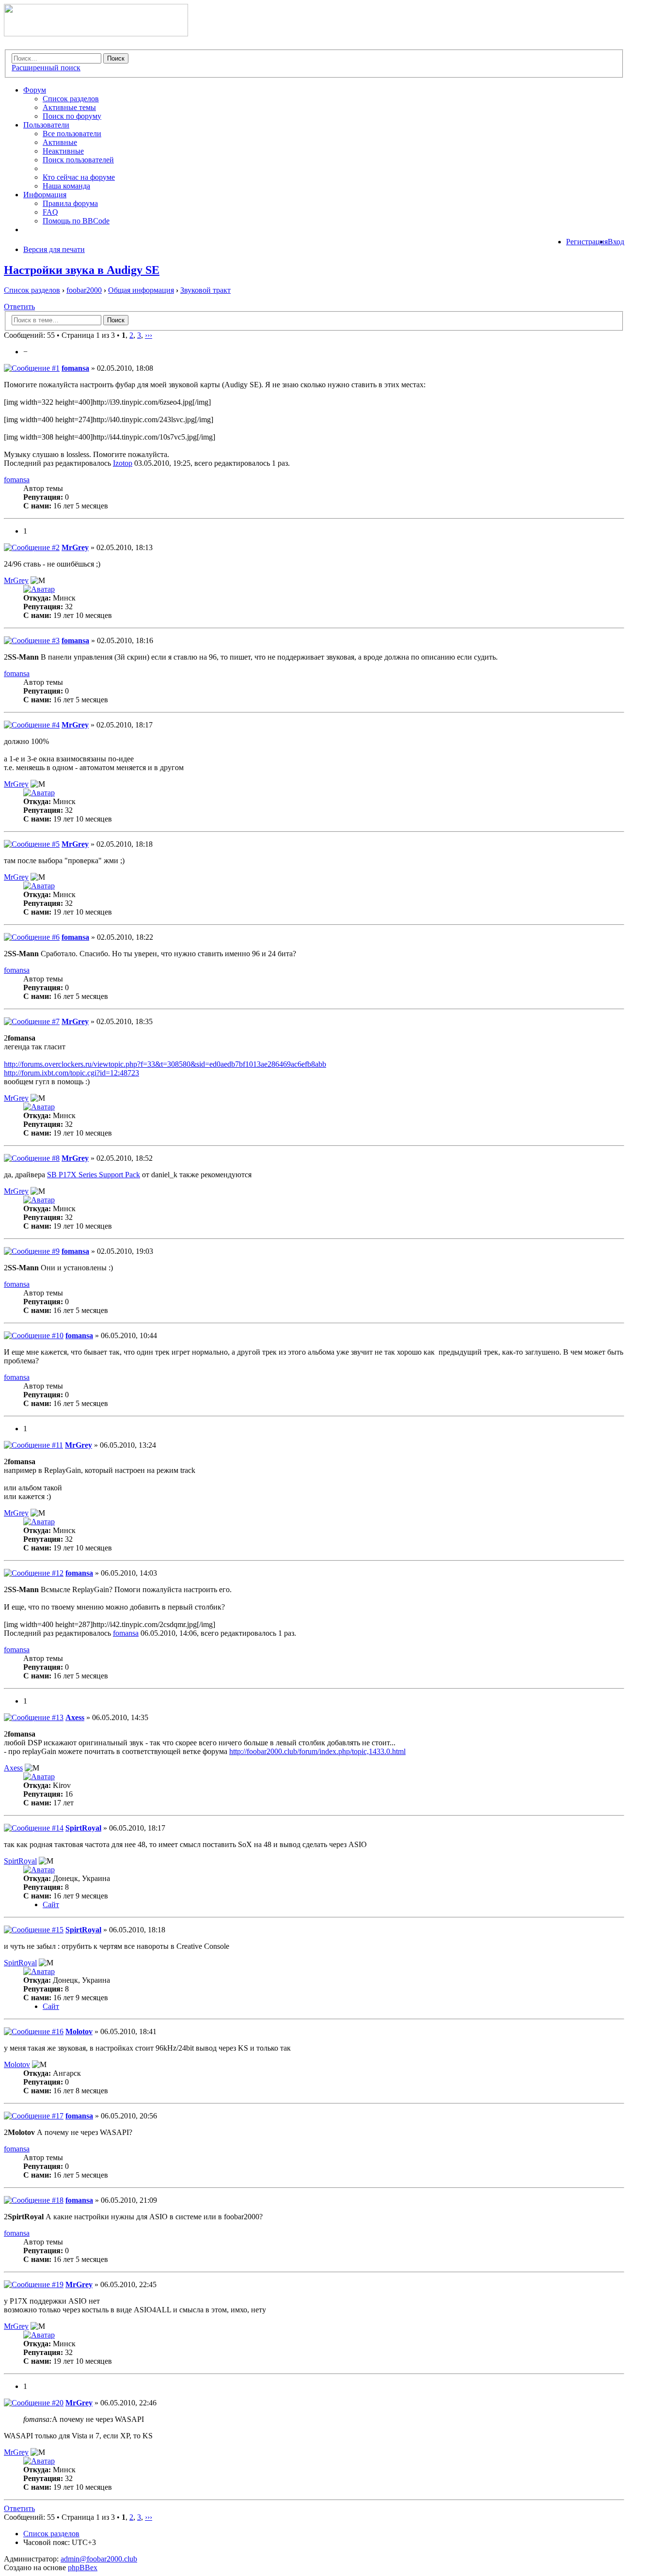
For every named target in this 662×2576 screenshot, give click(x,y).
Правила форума (70, 203)
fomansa (75, 368)
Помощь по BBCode (76, 221)
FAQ (50, 212)
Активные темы (69, 107)
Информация (45, 195)
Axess (75, 1717)
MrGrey (75, 547)
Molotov (79, 2031)
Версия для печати (54, 249)
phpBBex (83, 2568)
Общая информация (141, 290)
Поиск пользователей (78, 160)
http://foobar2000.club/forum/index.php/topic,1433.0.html (317, 1751)
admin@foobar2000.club (99, 2559)
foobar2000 (84, 290)
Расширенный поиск (46, 68)
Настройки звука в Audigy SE (82, 270)
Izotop (123, 463)
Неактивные (63, 151)
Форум (35, 90)
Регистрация (587, 242)
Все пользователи (72, 134)
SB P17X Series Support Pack (94, 1175)
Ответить (19, 307)
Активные (60, 142)
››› (149, 335)
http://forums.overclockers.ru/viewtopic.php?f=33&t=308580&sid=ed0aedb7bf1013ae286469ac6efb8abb (165, 1064)
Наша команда (66, 186)
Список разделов (71, 99)
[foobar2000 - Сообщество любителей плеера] (96, 34)
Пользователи (46, 125)
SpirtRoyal (83, 1828)
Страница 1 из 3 (88, 335)
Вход (616, 242)
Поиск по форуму (72, 116)
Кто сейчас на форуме (79, 177)
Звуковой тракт (205, 290)
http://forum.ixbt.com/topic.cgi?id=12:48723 (71, 1073)
